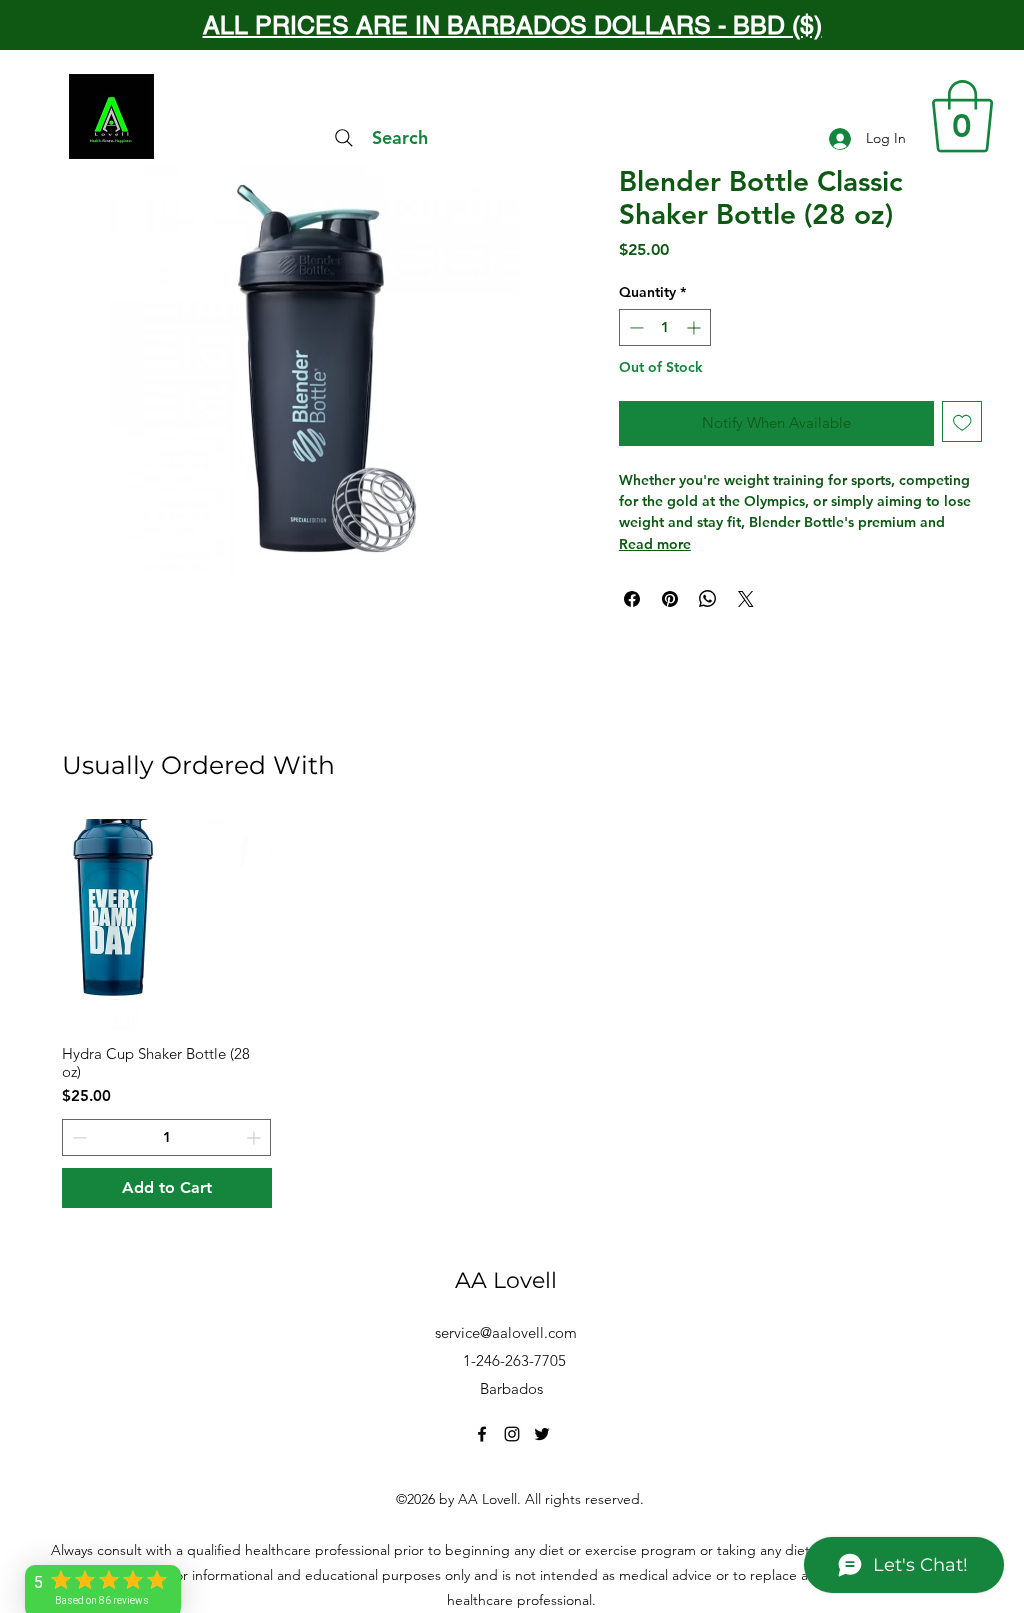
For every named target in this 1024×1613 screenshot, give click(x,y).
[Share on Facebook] (632, 599)
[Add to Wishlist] (962, 421)
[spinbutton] (665, 327)
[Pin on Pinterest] (670, 599)
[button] (962, 116)
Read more (655, 544)
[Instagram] (512, 1434)
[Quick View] (167, 924)
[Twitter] (542, 1434)
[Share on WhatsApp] (708, 599)
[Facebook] (482, 1434)
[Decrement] (634, 327)
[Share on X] (746, 599)
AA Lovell (506, 1280)
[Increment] (695, 327)
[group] (512, 1014)
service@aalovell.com (506, 1332)
